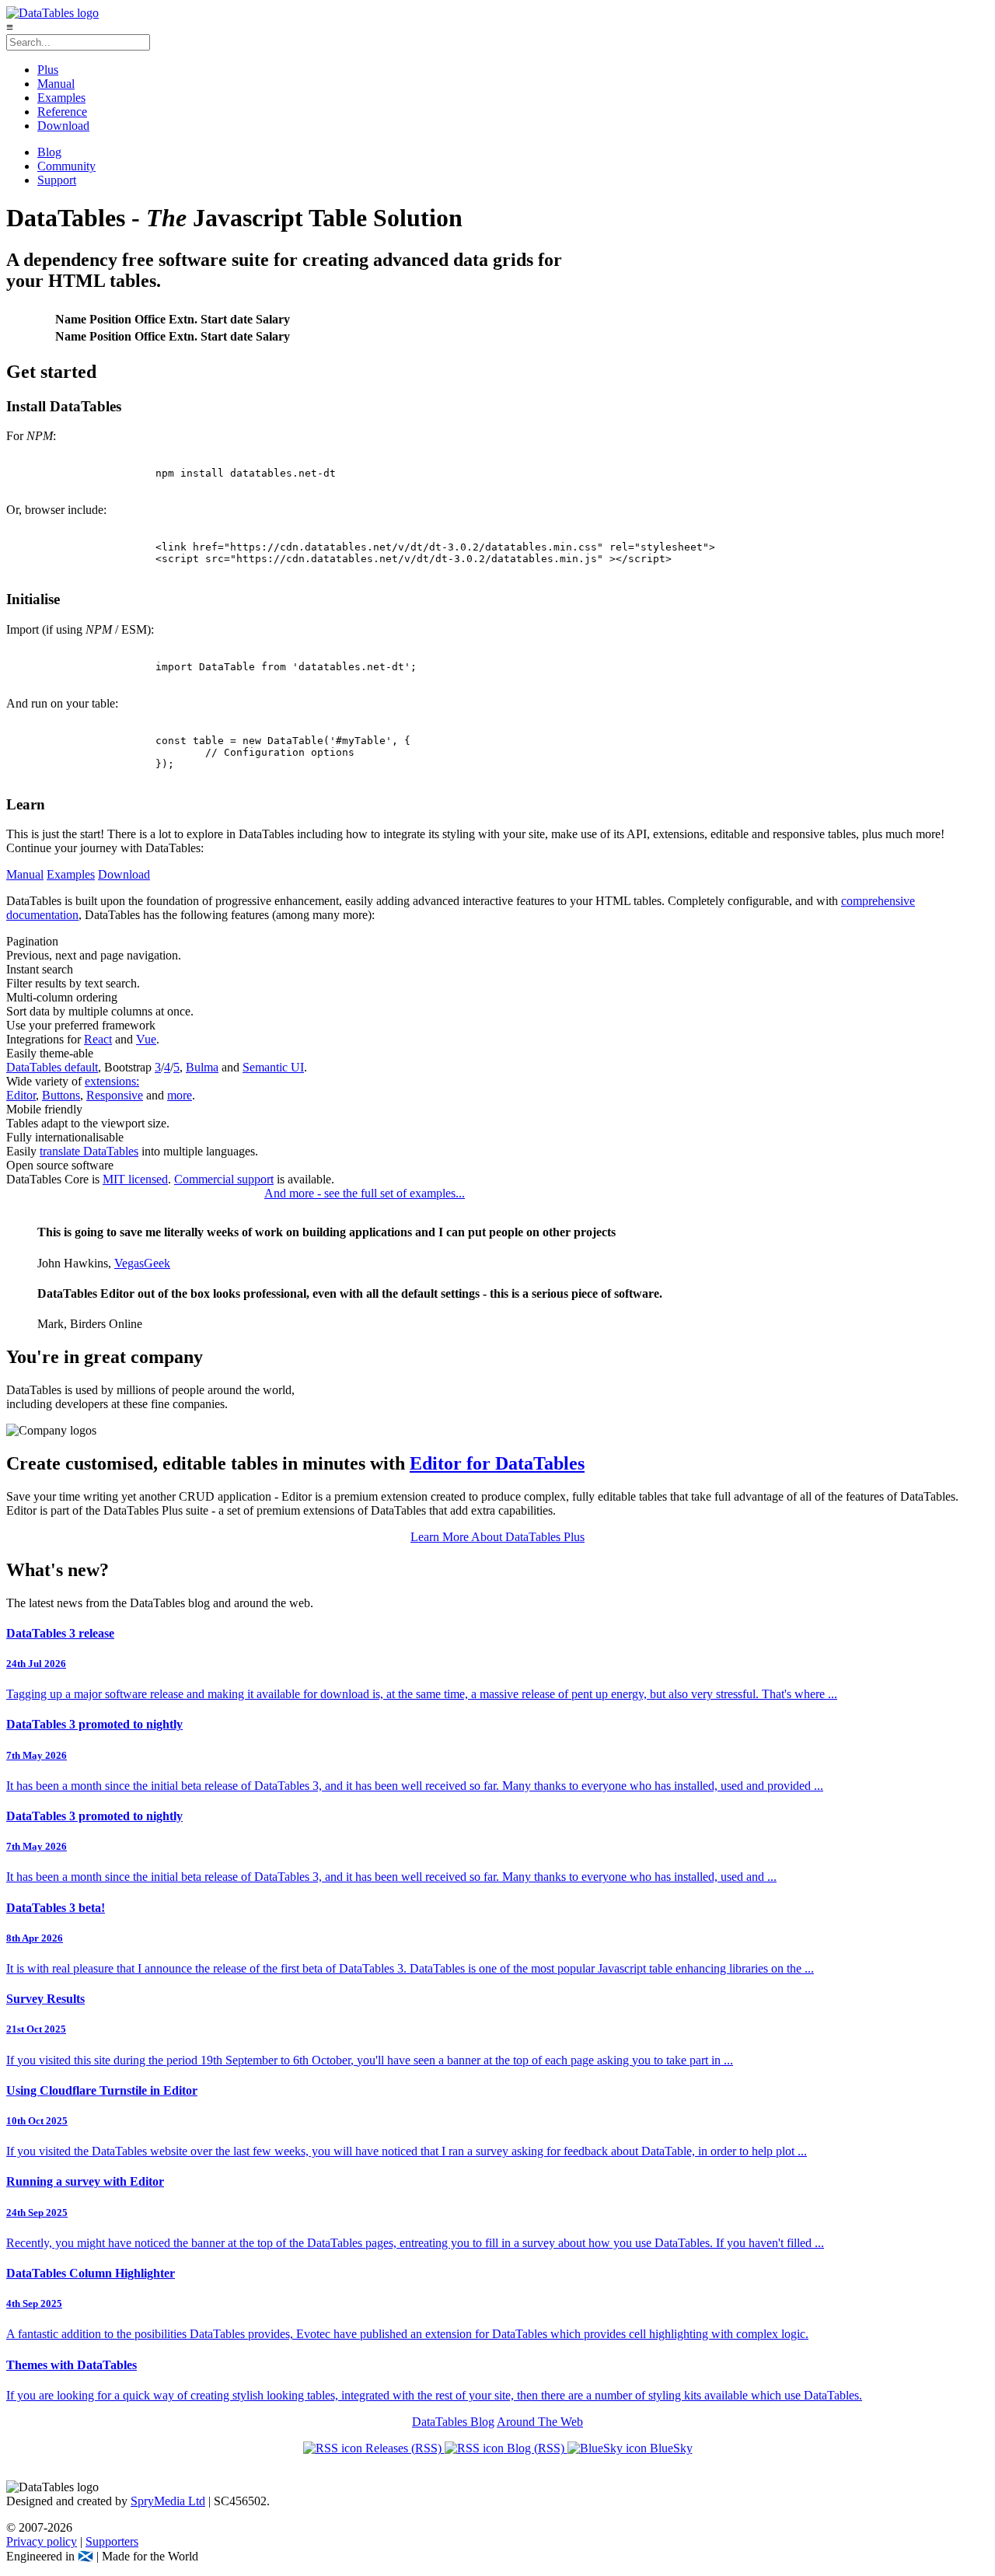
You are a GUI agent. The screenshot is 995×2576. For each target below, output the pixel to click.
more (180, 1095)
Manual (56, 84)
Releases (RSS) (403, 2448)
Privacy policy (42, 2541)
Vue (146, 1039)
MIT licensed (135, 1179)
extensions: (112, 1081)
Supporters (112, 2541)
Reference (62, 112)
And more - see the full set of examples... (365, 1193)
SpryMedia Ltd (168, 2501)
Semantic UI (273, 1067)
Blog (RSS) (536, 2448)
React (98, 1039)
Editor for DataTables (497, 1463)
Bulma (202, 1067)
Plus (48, 70)
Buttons (61, 1095)
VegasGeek (142, 1263)
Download (63, 126)
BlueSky (670, 2448)
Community (66, 166)
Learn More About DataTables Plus (497, 1537)
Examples (61, 98)
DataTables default (52, 1067)
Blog (49, 152)
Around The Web (540, 2422)
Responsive (115, 1095)
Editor (21, 1095)
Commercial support (224, 1179)
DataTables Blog (453, 2422)
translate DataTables (89, 1151)
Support (57, 180)
